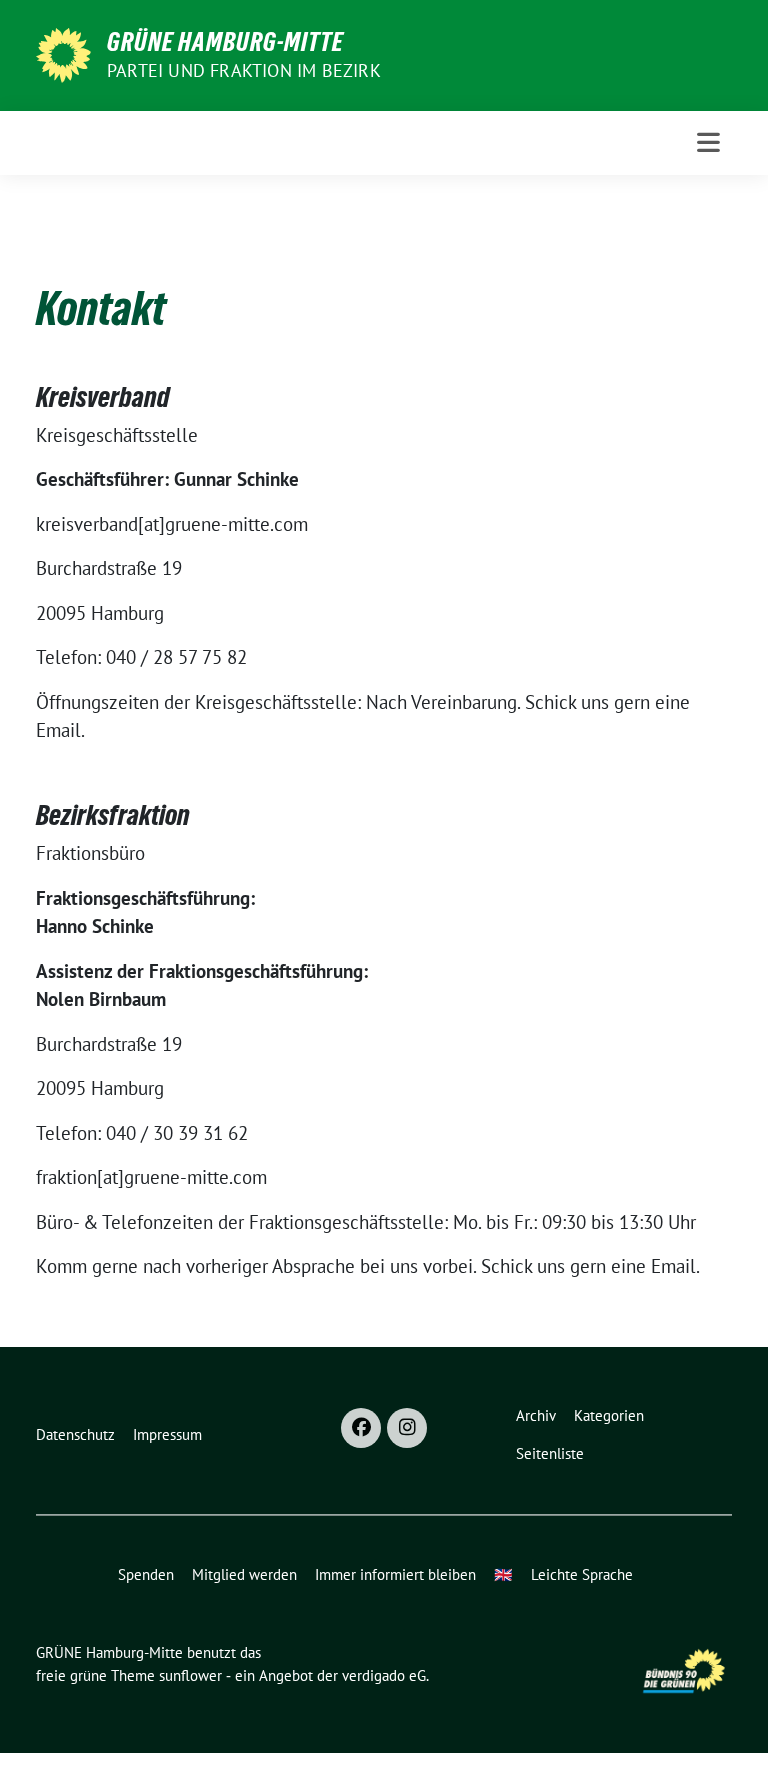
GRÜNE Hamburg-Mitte (225, 42)
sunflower (190, 1675)
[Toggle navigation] (708, 142)
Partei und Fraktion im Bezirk (244, 70)
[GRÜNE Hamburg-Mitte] (63, 53)
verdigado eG (384, 1675)
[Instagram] (407, 1428)
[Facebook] (361, 1428)
